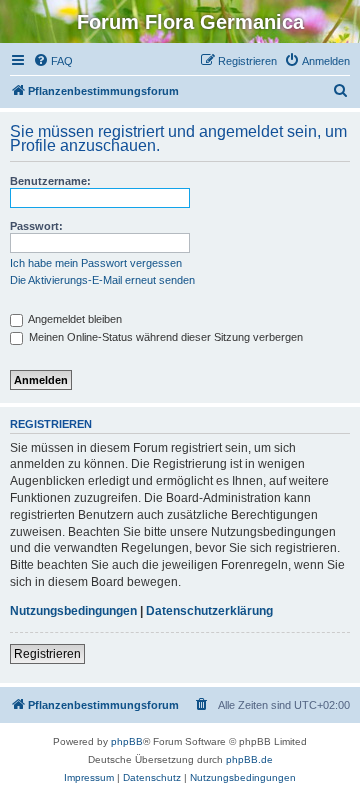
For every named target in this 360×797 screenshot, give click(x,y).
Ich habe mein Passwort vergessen (96, 263)
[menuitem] (53, 61)
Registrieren (47, 654)
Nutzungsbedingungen (73, 611)
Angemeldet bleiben (74, 319)
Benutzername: (50, 181)
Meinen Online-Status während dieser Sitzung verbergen (164, 337)
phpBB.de (249, 759)
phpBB (127, 741)
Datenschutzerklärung (209, 611)
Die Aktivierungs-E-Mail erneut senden (102, 280)
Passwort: (36, 226)
